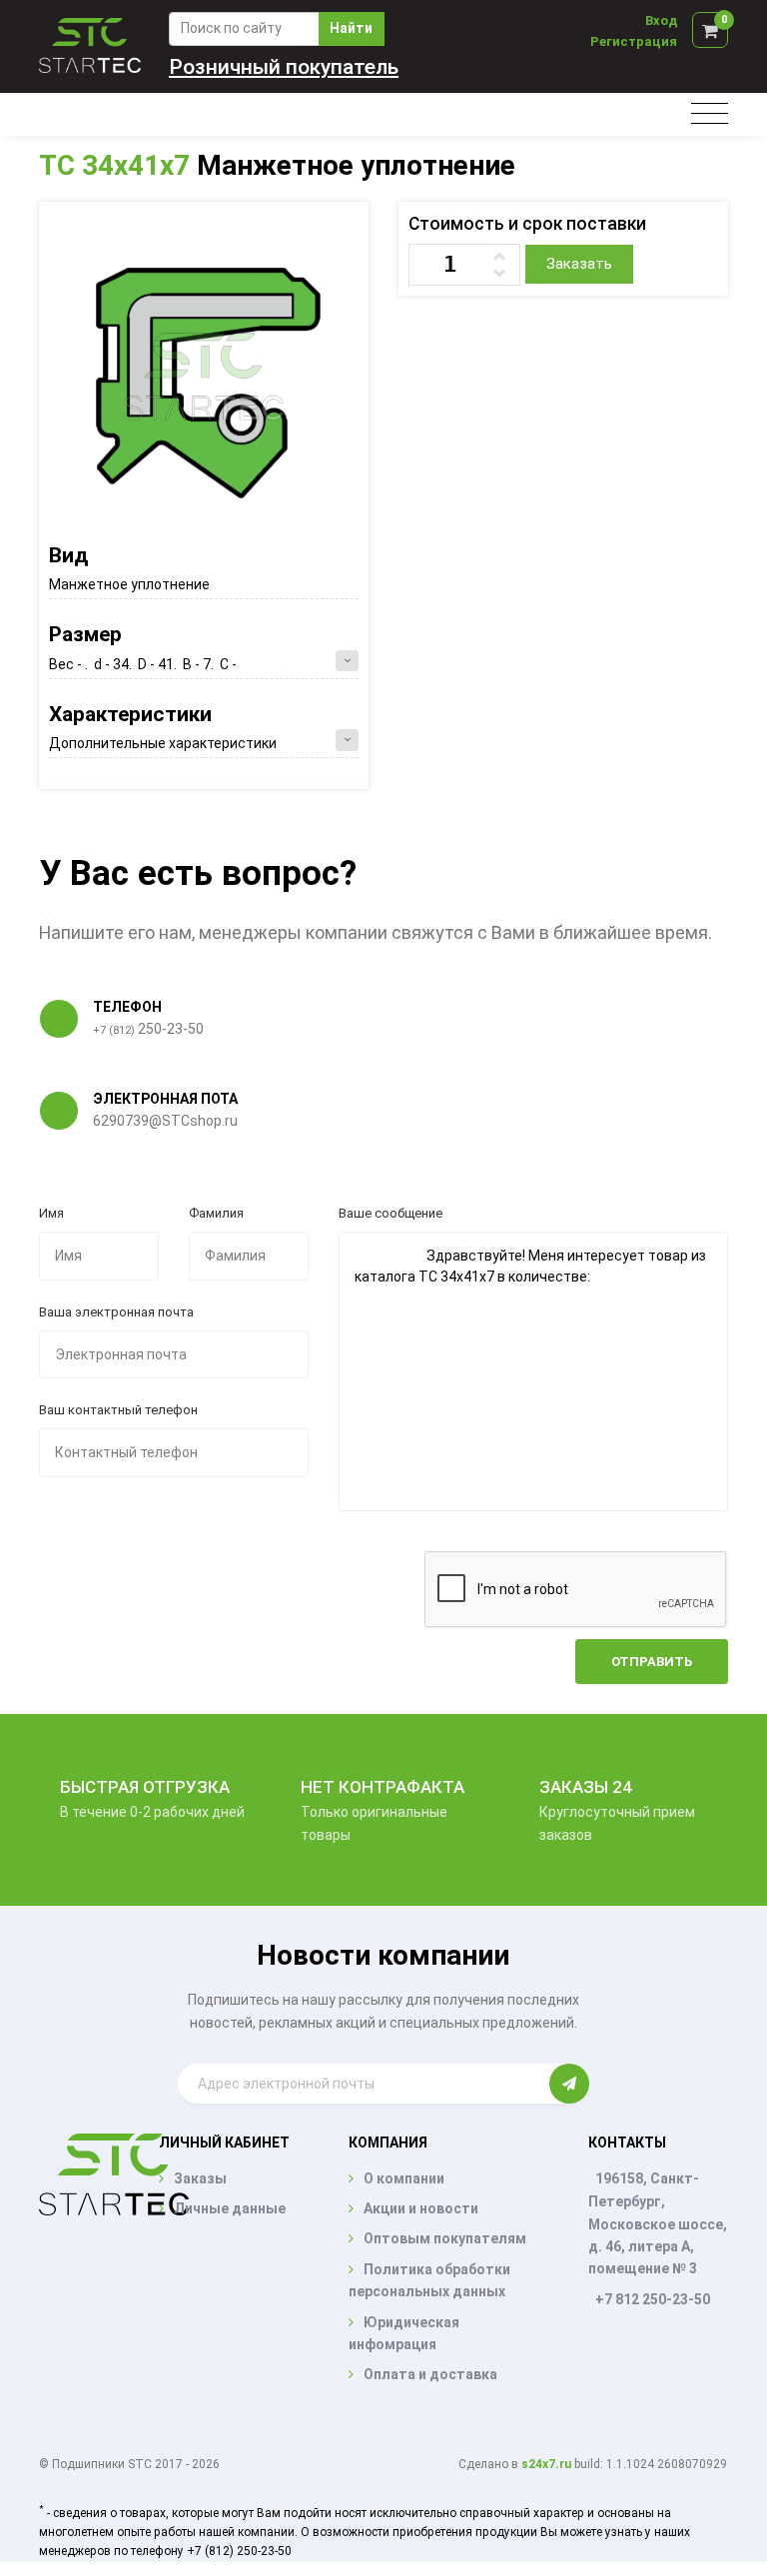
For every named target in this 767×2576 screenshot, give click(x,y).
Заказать (579, 264)
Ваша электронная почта (116, 1312)
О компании (404, 2178)
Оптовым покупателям (445, 2238)
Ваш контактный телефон (118, 1410)
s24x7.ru (546, 2464)
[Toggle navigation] (710, 114)
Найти (351, 28)
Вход (661, 20)
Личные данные (230, 2208)
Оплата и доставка (430, 2374)
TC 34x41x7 (114, 165)
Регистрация (634, 41)
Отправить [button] (652, 1662)
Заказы (200, 2178)
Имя (51, 1213)
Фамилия (216, 1213)
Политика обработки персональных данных (429, 2280)
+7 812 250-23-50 (653, 2299)
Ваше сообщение (390, 1213)
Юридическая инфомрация (404, 2333)
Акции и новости (421, 2208)
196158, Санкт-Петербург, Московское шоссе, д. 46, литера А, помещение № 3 (658, 2224)
